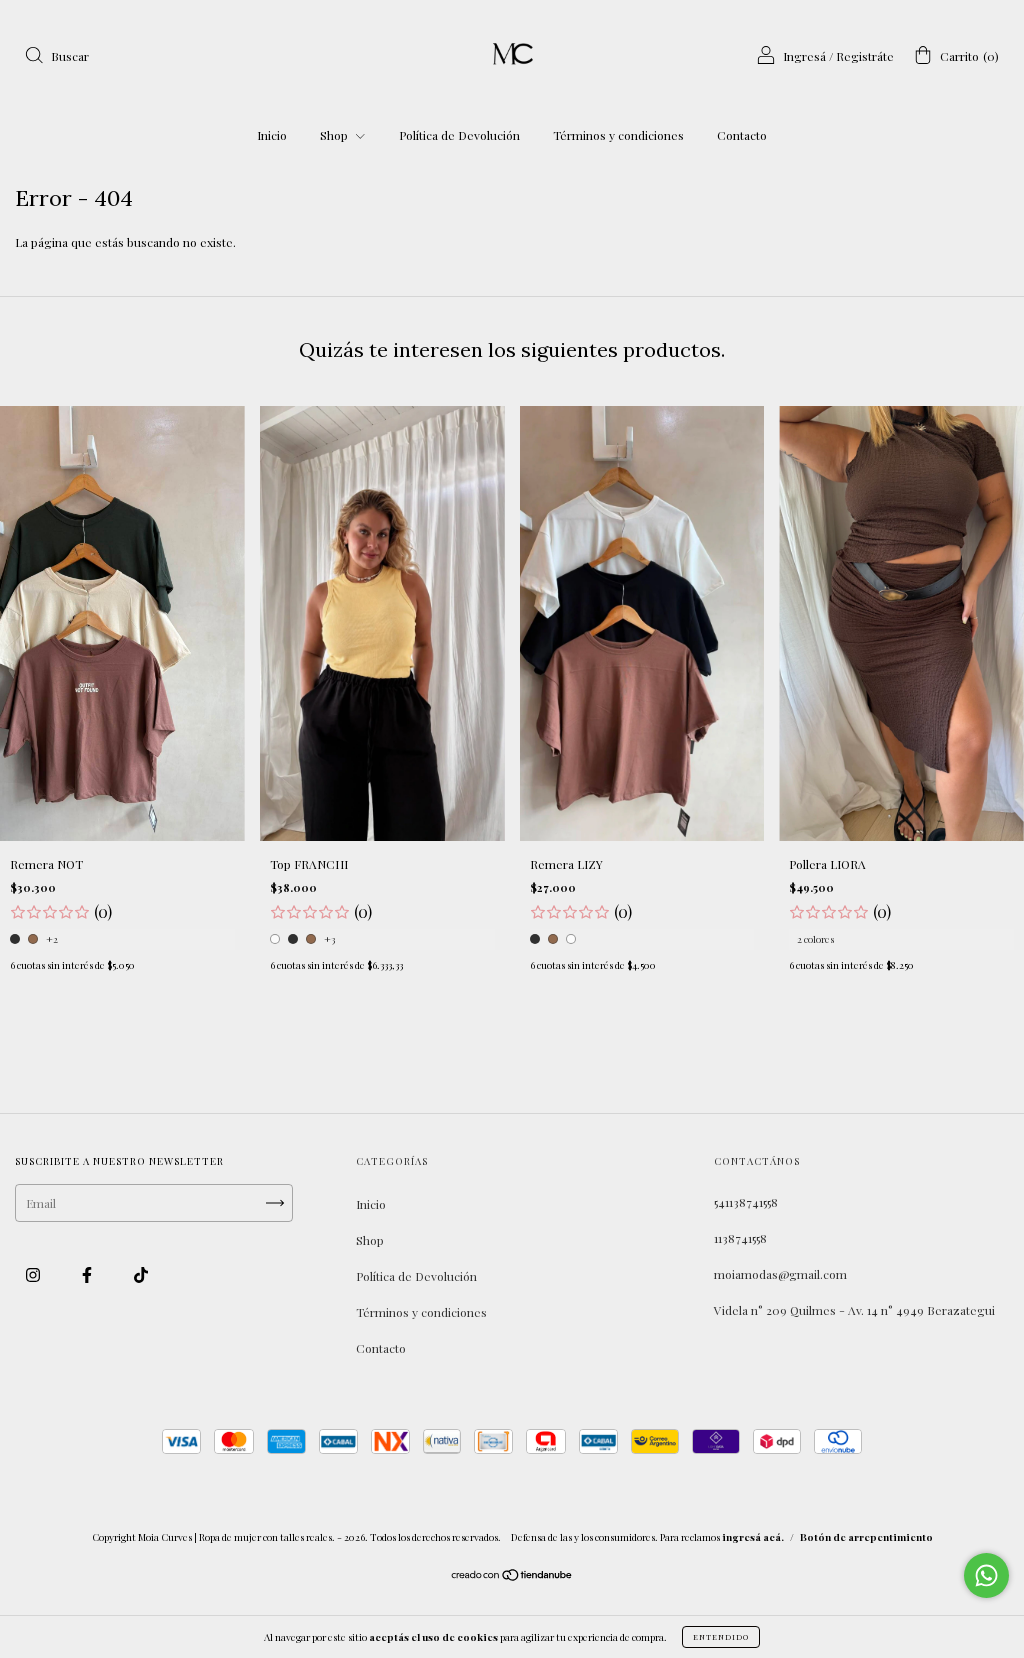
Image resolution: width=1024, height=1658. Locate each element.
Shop (335, 135)
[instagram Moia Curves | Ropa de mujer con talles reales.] (34, 1274)
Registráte (865, 56)
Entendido (721, 1636)
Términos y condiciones (618, 135)
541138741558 (746, 1202)
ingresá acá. (753, 1537)
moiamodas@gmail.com (780, 1274)
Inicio (272, 135)
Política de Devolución (459, 135)
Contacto (742, 135)
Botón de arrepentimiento (866, 1537)
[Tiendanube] (512, 1577)
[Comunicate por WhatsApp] (986, 1575)
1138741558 (740, 1238)
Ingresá (804, 56)
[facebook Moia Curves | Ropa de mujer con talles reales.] (88, 1274)
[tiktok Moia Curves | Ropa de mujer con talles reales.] (141, 1274)
